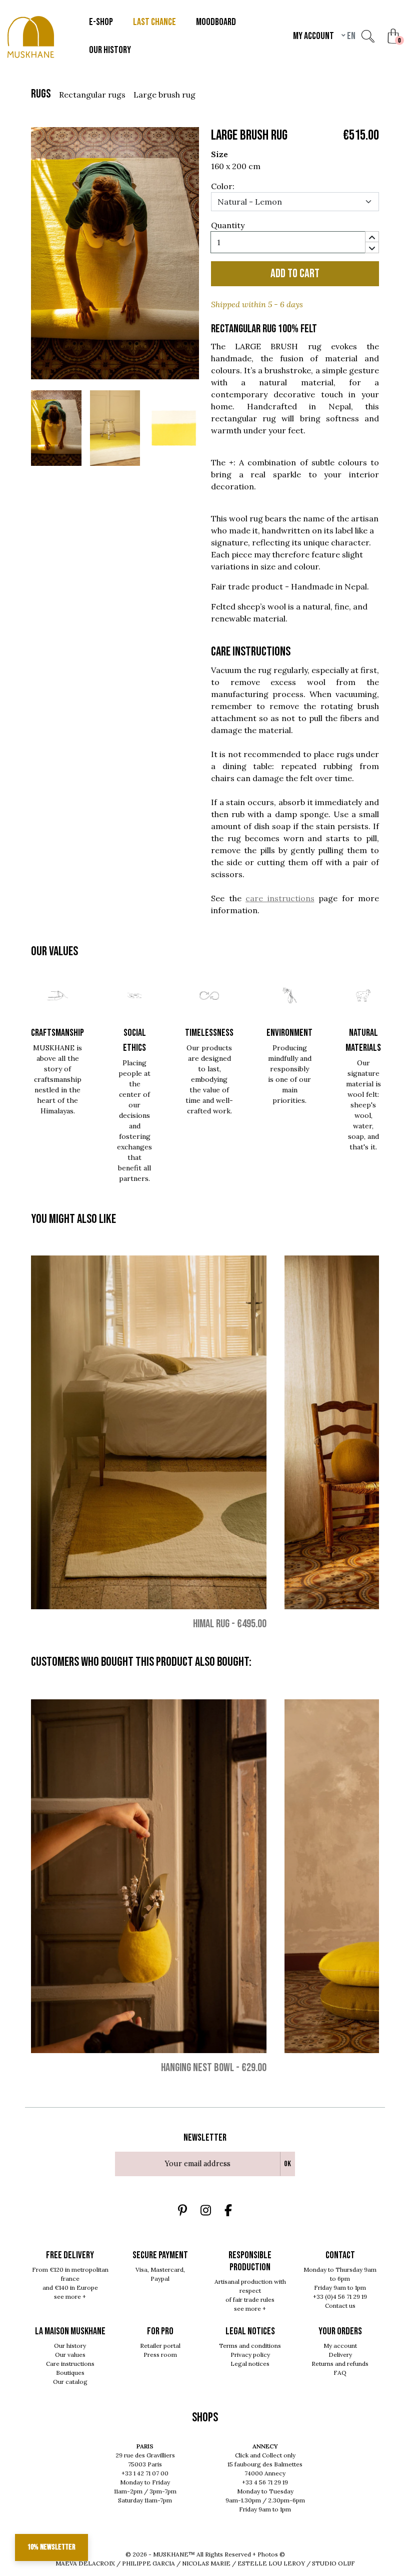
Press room (160, 2355)
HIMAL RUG (211, 1624)
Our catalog (70, 2382)
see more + (70, 2297)
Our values (70, 2355)
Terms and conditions (250, 2346)
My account (340, 2346)
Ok (287, 2164)
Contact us (340, 2306)
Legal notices (250, 2364)
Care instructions (70, 2364)
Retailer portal (160, 2346)
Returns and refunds (340, 2364)
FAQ (340, 2373)
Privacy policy (250, 2355)
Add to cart (295, 273)
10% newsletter (51, 2547)
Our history (70, 2346)
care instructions (280, 898)
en (350, 36)
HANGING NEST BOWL (197, 2068)
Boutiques (70, 2373)
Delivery (340, 2355)
